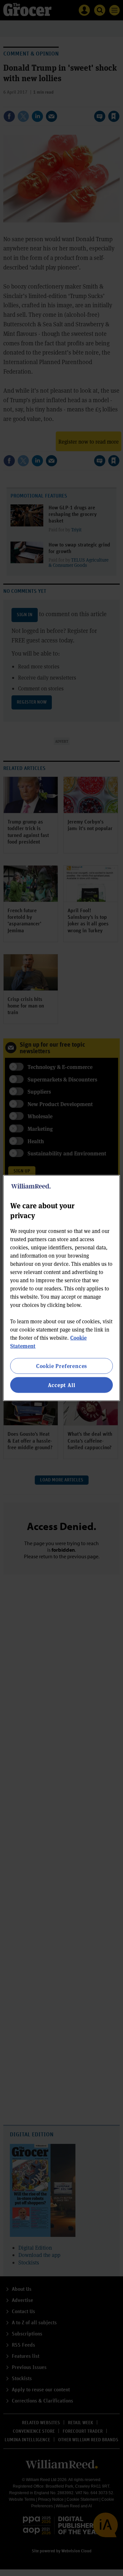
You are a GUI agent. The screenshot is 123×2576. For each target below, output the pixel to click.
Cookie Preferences (61, 1366)
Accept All (62, 1385)
